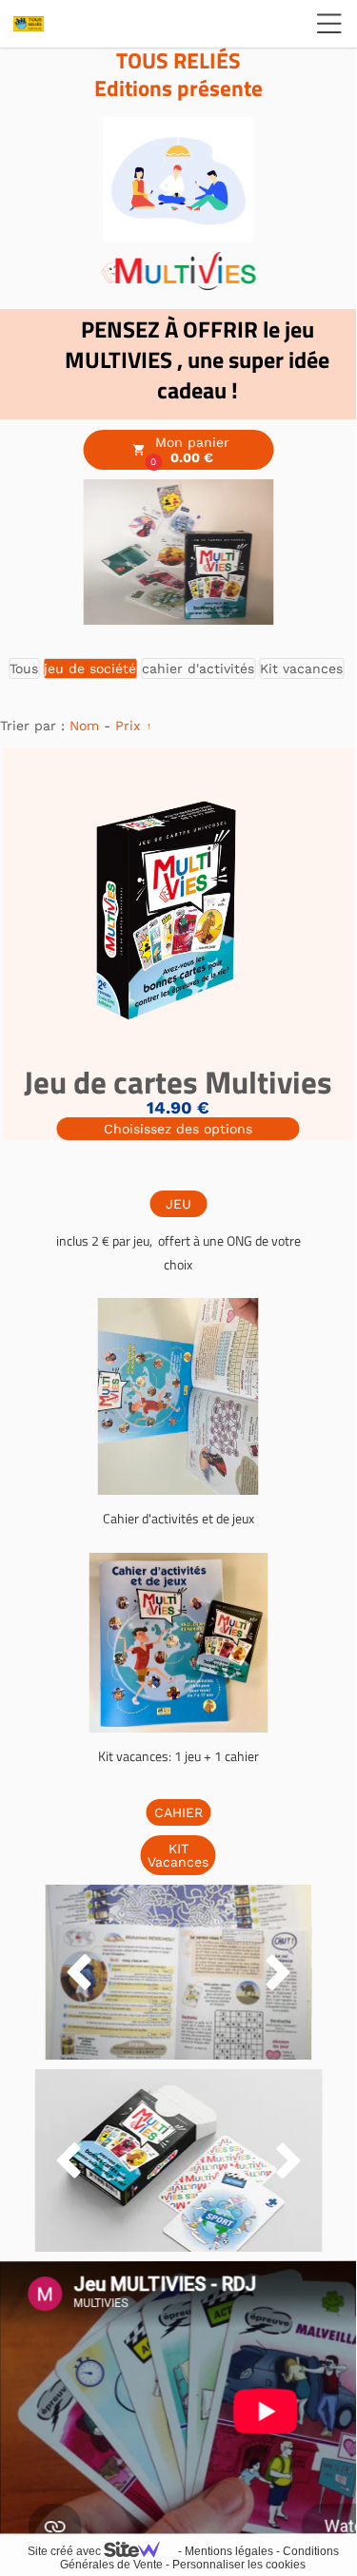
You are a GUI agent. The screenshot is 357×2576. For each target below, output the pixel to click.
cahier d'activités (198, 668)
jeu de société (90, 668)
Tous (24, 668)
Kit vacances (301, 668)
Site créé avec (66, 2551)
